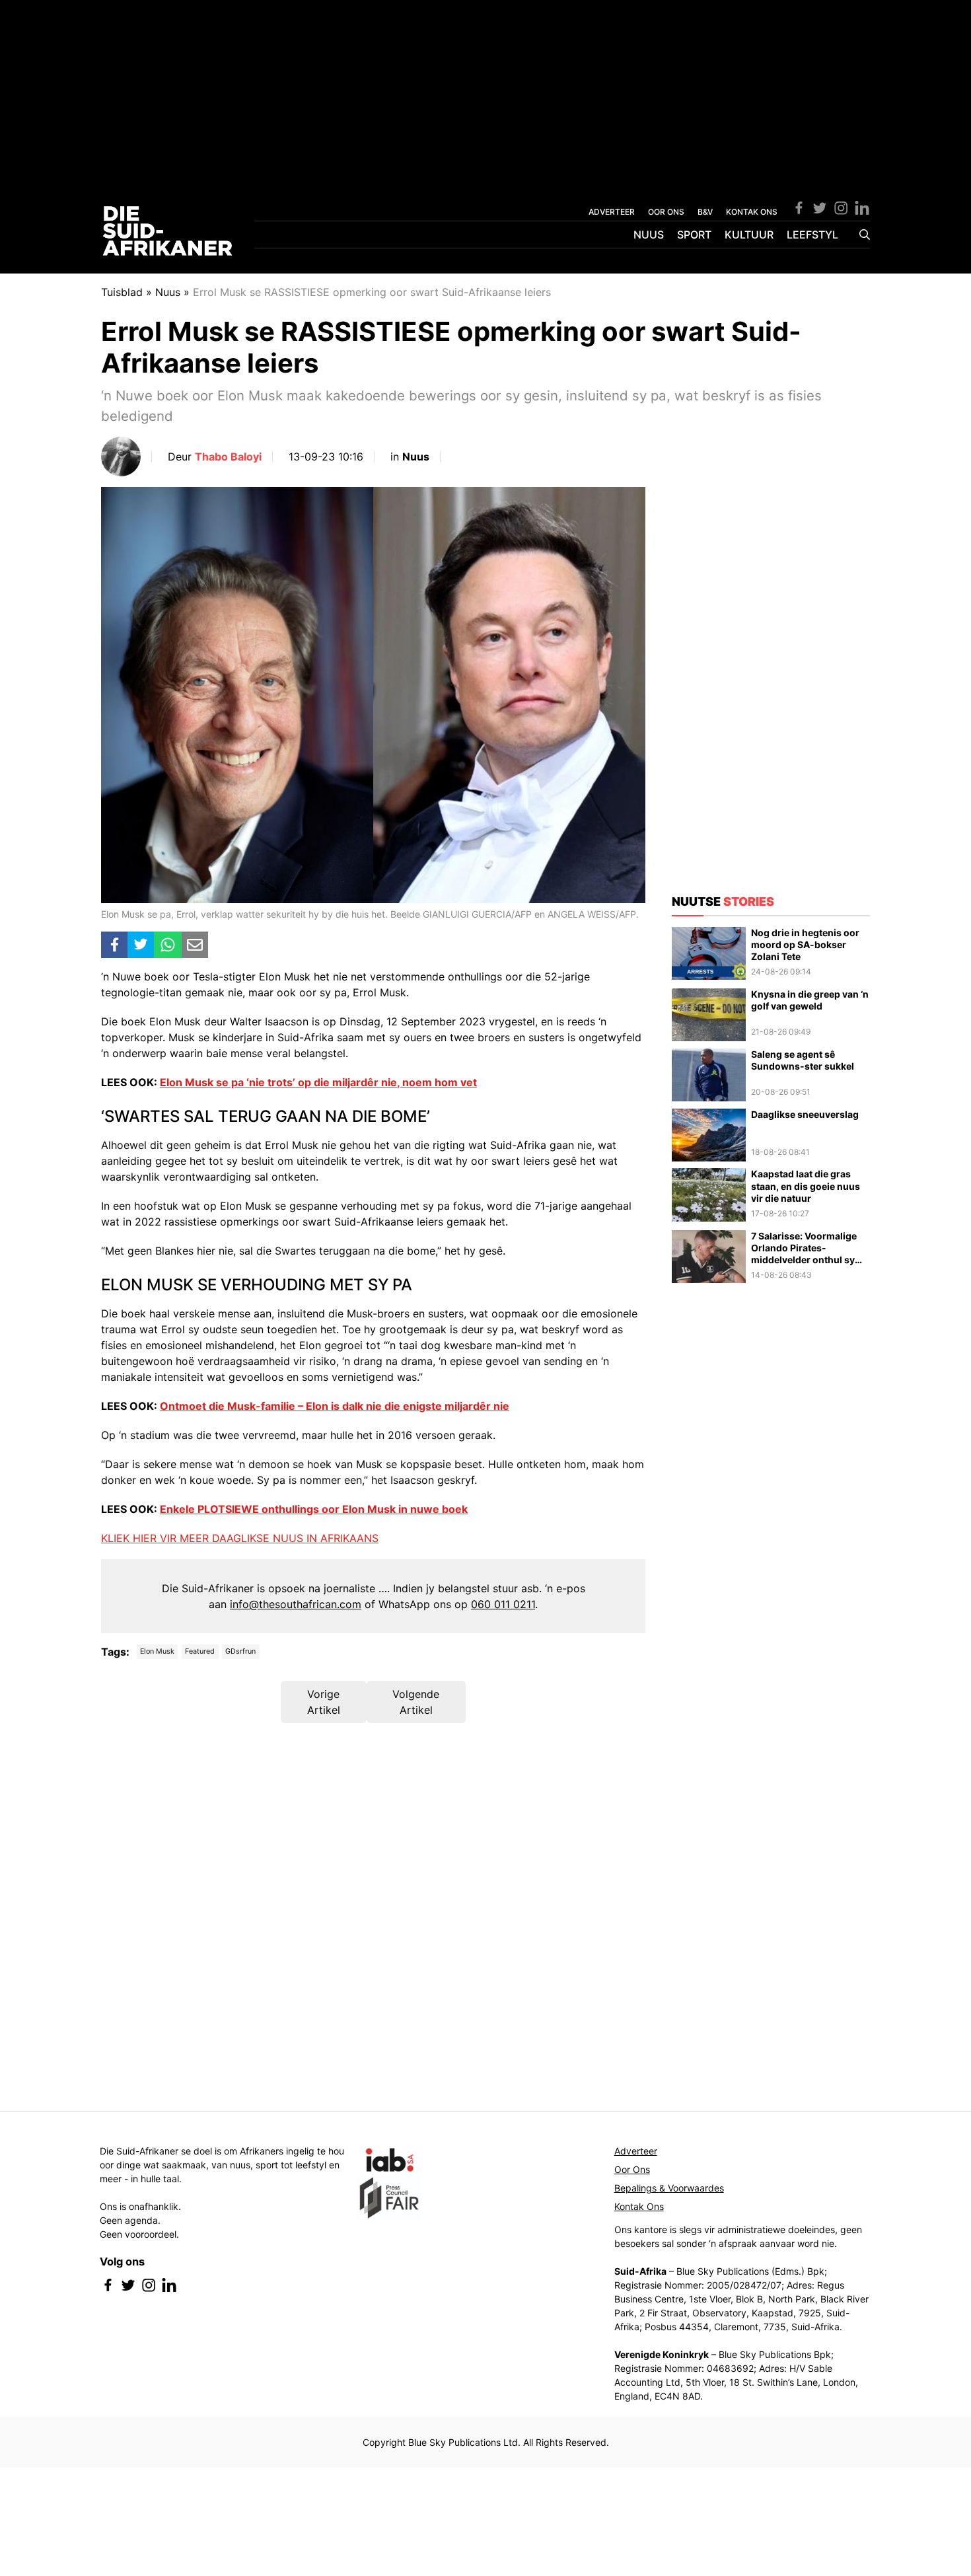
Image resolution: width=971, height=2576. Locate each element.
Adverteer (636, 2151)
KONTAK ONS (752, 212)
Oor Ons (632, 2169)
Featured (200, 1651)
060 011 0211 (503, 1604)
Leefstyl (812, 235)
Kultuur (749, 235)
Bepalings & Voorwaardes (669, 2188)
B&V (705, 212)
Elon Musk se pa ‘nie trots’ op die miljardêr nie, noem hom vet (318, 1082)
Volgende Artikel (416, 1702)
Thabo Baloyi (228, 457)
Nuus (649, 235)
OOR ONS (666, 212)
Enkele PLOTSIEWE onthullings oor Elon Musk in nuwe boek (314, 1509)
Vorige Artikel (324, 1702)
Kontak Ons (639, 2206)
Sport (694, 235)
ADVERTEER (612, 212)
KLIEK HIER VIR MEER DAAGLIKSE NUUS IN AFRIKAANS (240, 1538)
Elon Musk (157, 1651)
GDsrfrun (240, 1651)
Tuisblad (122, 292)
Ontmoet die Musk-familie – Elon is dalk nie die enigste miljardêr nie (335, 1406)
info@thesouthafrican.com (296, 1604)
